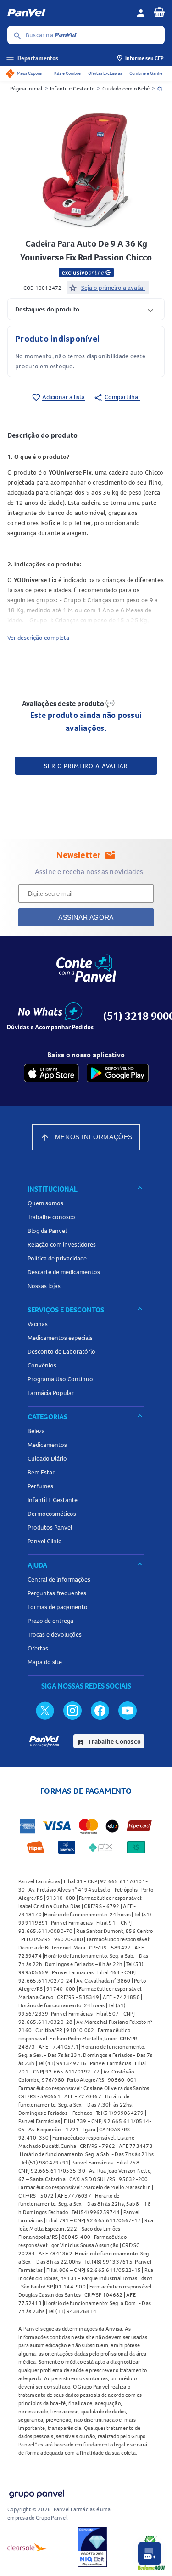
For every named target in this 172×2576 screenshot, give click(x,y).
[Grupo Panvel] (36, 2492)
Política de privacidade (57, 1258)
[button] (86, 309)
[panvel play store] (118, 1073)
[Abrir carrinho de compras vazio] (159, 12)
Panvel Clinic (44, 1541)
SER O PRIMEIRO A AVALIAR (86, 766)
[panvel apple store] (51, 1073)
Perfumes (40, 1486)
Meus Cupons (29, 73)
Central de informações (59, 1579)
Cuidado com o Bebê (126, 88)
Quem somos (45, 1203)
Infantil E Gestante (53, 1500)
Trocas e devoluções (55, 1634)
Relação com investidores (62, 1244)
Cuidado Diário (47, 1458)
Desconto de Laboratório (61, 1351)
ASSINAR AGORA (86, 917)
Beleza (36, 1431)
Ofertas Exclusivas (105, 73)
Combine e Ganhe (146, 73)
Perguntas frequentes (57, 1593)
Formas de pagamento (58, 1607)
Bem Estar (41, 1472)
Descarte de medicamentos (64, 1272)
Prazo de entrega (50, 1621)
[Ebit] (92, 2547)
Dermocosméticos (52, 1514)
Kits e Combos (67, 73)
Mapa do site (45, 1662)
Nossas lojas (44, 1286)
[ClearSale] (27, 2547)
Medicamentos (47, 1445)
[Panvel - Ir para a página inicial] (69, 13)
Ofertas (38, 1648)
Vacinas (38, 1324)
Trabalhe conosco (51, 1217)
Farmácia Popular (51, 1393)
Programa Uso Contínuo (60, 1379)
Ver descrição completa (38, 638)
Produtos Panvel (50, 1527)
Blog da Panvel (47, 1231)
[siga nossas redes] (45, 1710)
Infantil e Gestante (72, 88)
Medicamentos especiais (60, 1338)
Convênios (42, 1365)
